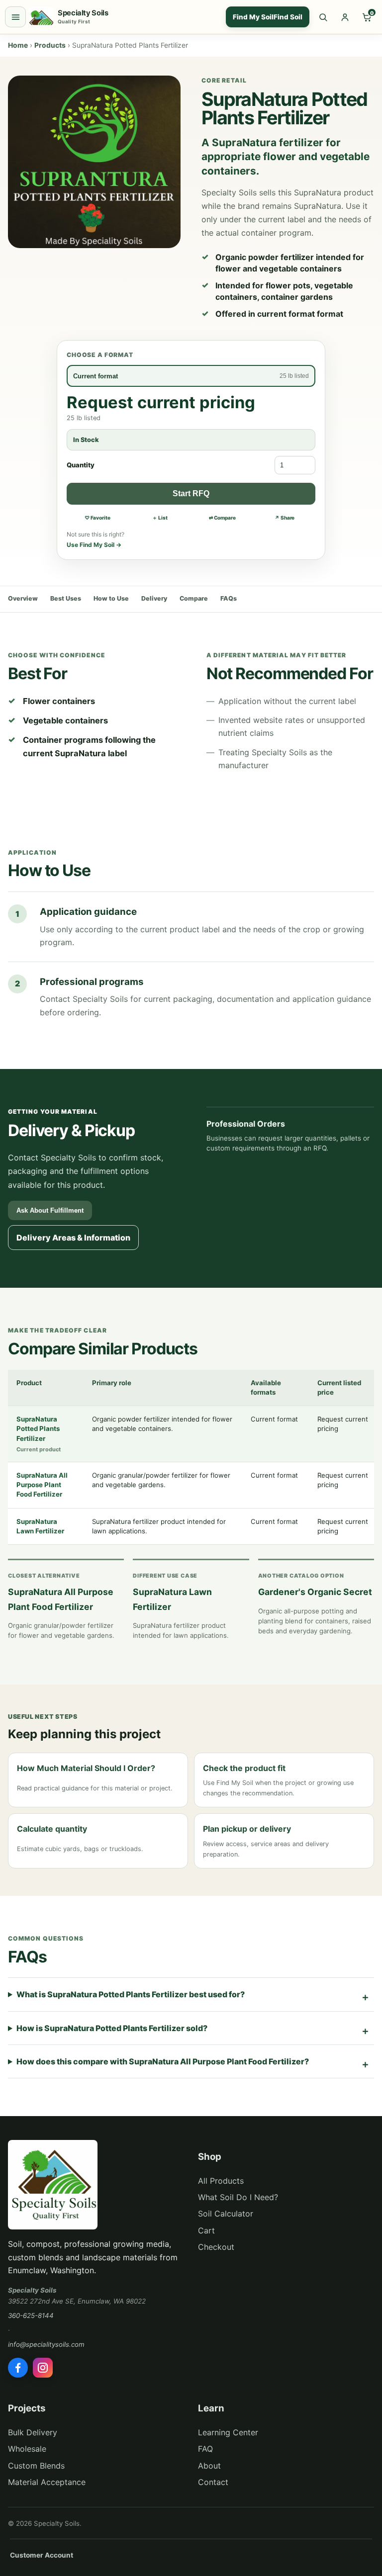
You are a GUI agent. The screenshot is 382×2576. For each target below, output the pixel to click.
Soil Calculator (226, 2214)
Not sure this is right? (95, 539)
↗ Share (285, 518)
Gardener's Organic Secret (315, 1592)
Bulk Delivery (33, 2432)
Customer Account (42, 2555)
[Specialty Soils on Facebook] (18, 2368)
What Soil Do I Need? (238, 2197)
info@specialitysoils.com (46, 2344)
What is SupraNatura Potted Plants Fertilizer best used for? (131, 1994)
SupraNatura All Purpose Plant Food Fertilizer (42, 1485)
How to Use (111, 598)
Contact (213, 2482)
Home (18, 45)
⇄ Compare (222, 518)
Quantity (81, 465)
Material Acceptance (47, 2482)
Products (50, 45)
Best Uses (66, 598)
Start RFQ (191, 493)
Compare (194, 598)
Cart (206, 2230)
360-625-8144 (31, 2315)
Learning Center (228, 2432)
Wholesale (27, 2449)
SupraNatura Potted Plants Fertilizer (38, 1429)
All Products (221, 2181)
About (209, 2466)
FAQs (229, 598)
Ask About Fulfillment (50, 1210)
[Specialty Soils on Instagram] (43, 2368)
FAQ (205, 2449)
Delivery (154, 598)
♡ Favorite (97, 518)
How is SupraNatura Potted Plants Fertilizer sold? (112, 2028)
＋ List (160, 518)
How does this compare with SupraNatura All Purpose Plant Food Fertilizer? (163, 2061)
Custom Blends (36, 2466)
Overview (23, 598)
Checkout (216, 2247)
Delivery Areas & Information (73, 1238)
